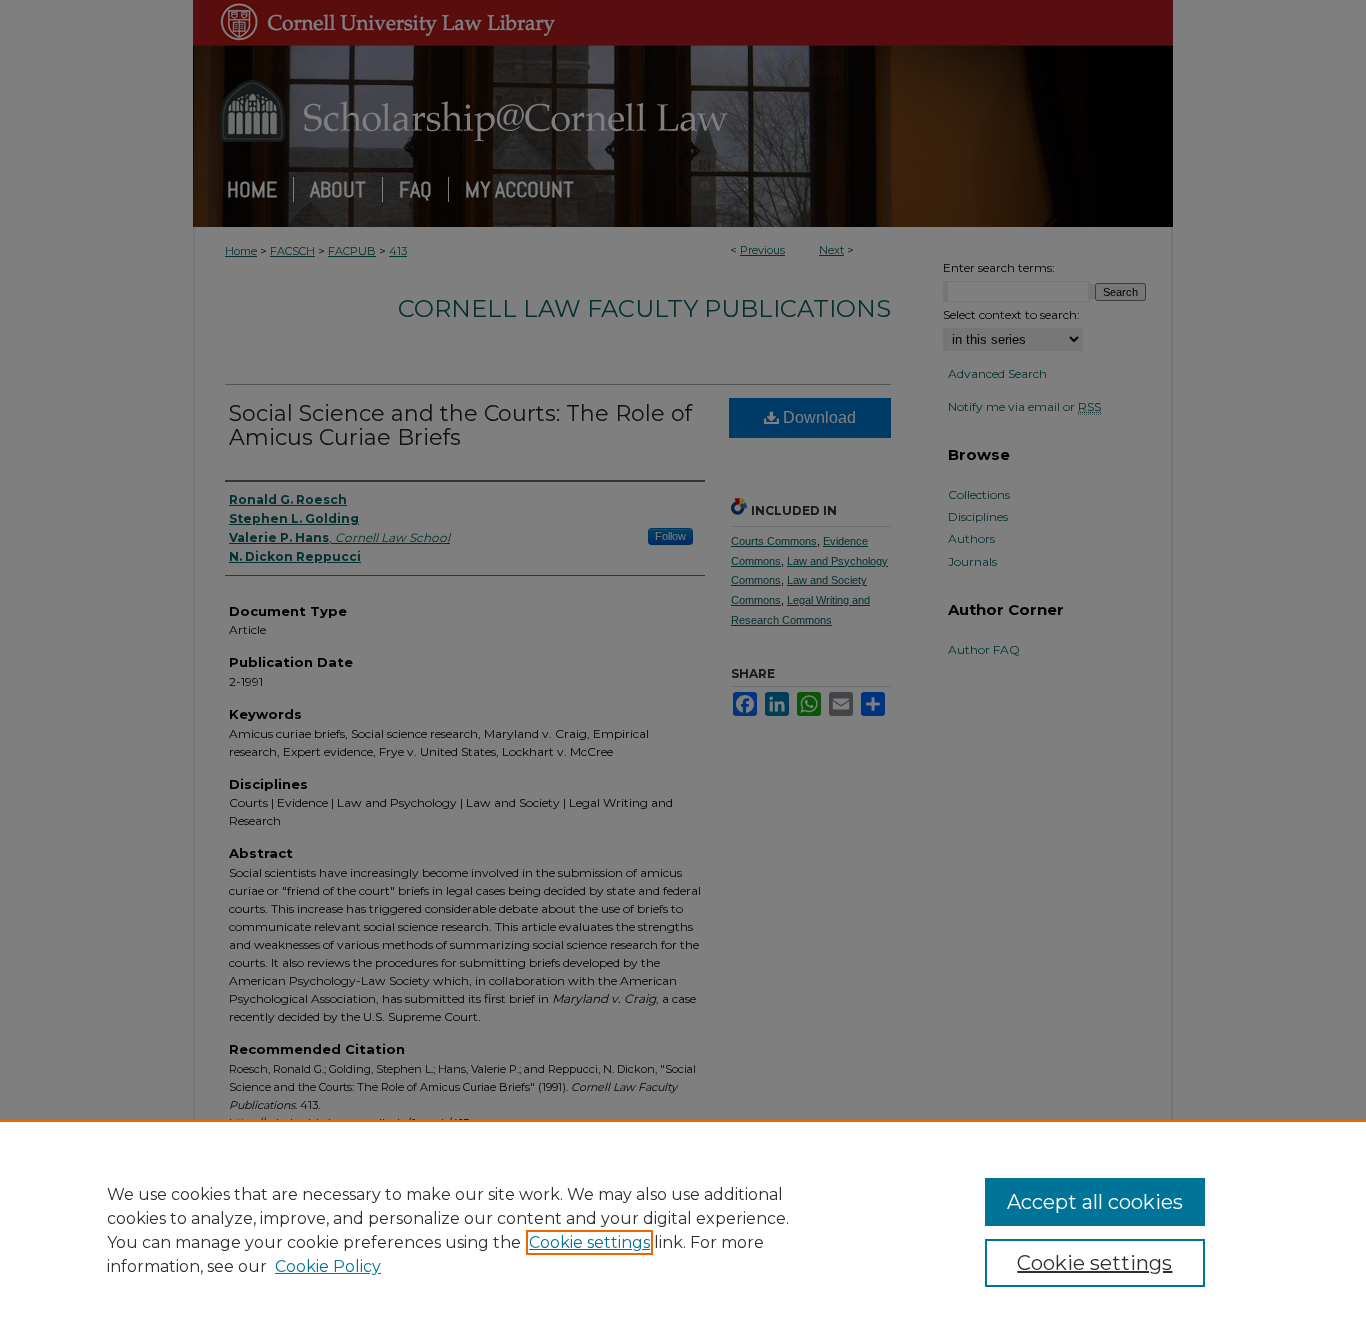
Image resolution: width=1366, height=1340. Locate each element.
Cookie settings (589, 1242)
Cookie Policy (328, 1266)
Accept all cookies (1095, 1202)
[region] (683, 1230)
